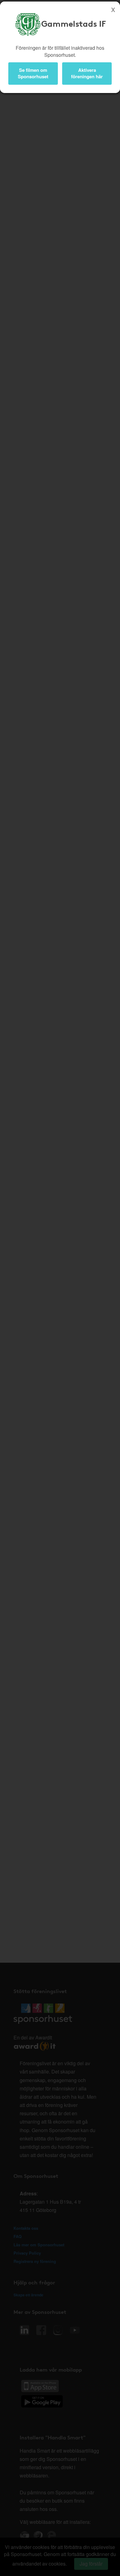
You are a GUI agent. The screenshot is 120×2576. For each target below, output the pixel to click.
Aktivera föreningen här (87, 73)
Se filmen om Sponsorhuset (33, 73)
